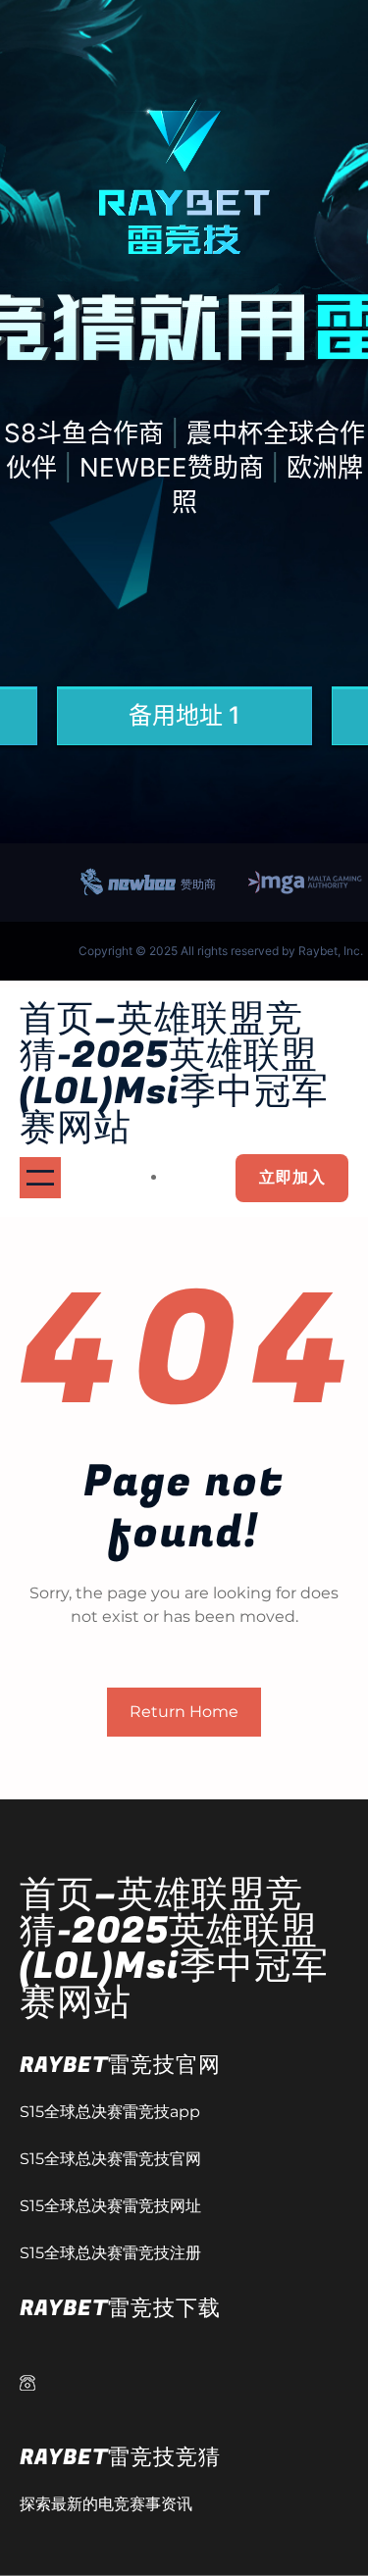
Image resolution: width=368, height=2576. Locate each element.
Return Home (184, 1712)
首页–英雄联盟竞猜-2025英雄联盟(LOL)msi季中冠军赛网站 (174, 1074)
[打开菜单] (40, 1178)
